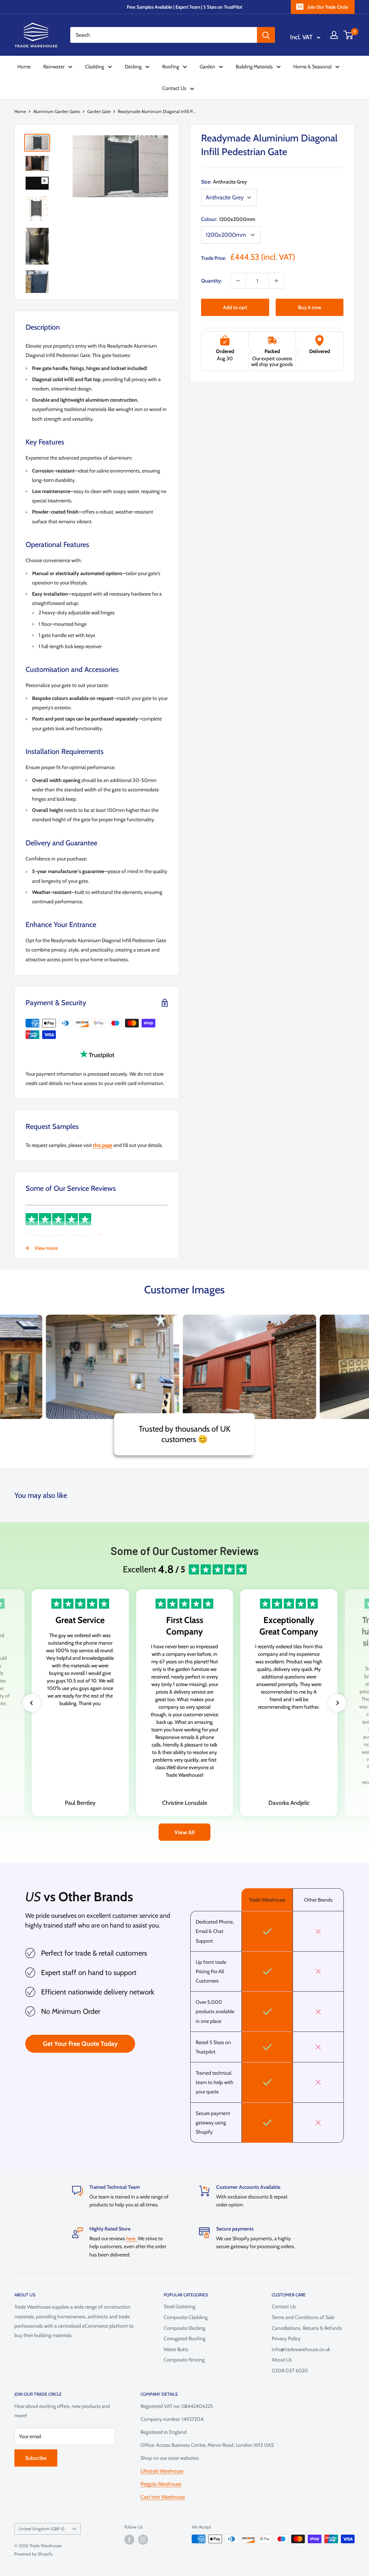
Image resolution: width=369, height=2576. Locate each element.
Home (24, 67)
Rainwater (54, 67)
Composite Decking (184, 2328)
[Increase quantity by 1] (276, 281)
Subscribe (36, 2458)
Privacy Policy (286, 2338)
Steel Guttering (179, 2306)
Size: (224, 182)
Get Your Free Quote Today (80, 2044)
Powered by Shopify (34, 2554)
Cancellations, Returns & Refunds (307, 2328)
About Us (282, 2360)
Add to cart (235, 307)
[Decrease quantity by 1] (238, 281)
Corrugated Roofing (184, 2338)
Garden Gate (99, 111)
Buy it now (310, 307)
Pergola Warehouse (161, 2484)
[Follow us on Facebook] (129, 2540)
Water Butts (176, 2349)
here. (132, 2238)
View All (184, 1832)
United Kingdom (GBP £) (41, 2529)
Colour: (228, 219)
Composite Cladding (186, 2317)
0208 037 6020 (290, 2371)
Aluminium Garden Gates (57, 111)
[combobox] (164, 35)
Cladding (95, 67)
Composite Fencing (184, 2360)
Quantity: (211, 281)
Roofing (171, 67)
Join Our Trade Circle (328, 7)
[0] (349, 35)
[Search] (266, 35)
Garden (207, 67)
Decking (133, 67)
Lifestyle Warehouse (162, 2471)
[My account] (334, 35)
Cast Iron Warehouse (163, 2497)
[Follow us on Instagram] (143, 2540)
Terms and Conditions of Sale (303, 2317)
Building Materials (254, 67)
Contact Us (174, 88)
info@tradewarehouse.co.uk (301, 2349)
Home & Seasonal (312, 67)
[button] (32, 1703)
